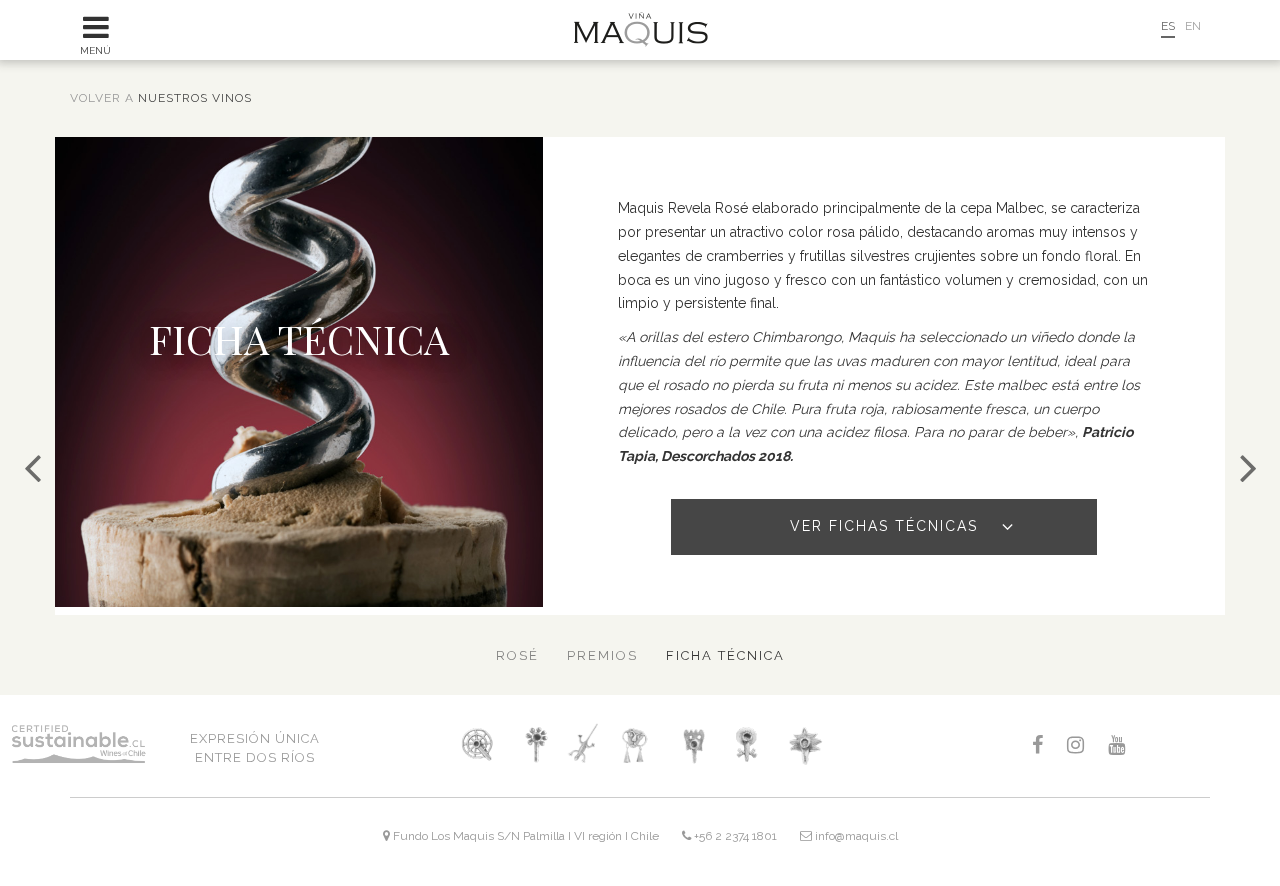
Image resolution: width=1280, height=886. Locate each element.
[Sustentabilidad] (1248, 468)
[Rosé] (804, 744)
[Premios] (32, 468)
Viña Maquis (640, 29)
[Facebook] (1037, 746)
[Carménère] (750, 744)
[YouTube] (1116, 746)
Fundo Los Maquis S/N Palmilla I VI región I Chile (524, 836)
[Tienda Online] (1120, 34)
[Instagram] (1075, 746)
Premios (602, 655)
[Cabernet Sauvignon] (636, 744)
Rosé (517, 655)
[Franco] (477, 744)
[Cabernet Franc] (691, 744)
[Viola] (537, 744)
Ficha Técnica (725, 655)
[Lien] (583, 744)
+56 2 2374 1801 (734, 836)
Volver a (161, 98)
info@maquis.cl (855, 836)
